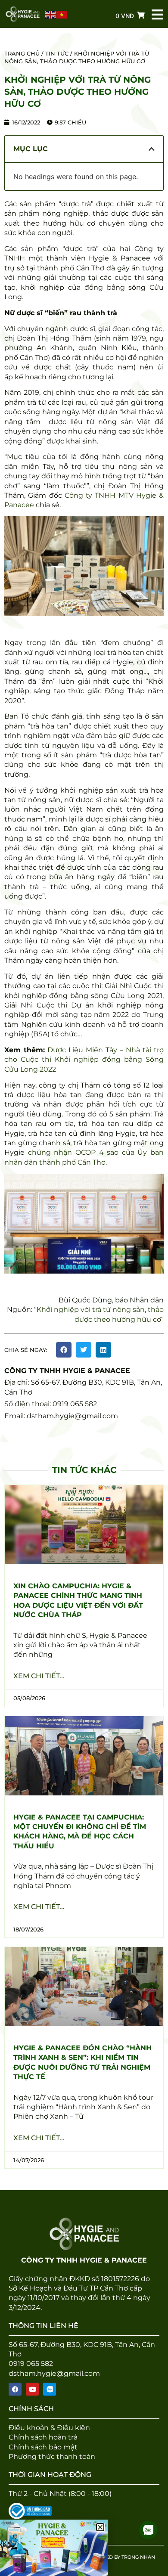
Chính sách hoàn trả (43, 2437)
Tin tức (57, 53)
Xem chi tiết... (39, 1676)
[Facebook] (15, 2389)
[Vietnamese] (62, 14)
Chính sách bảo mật (43, 2447)
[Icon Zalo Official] (50, 2389)
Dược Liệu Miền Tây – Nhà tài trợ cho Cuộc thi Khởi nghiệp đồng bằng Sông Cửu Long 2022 (84, 1060)
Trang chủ (22, 53)
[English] (51, 14)
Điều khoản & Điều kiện (49, 2428)
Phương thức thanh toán (52, 2457)
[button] (64, 1350)
